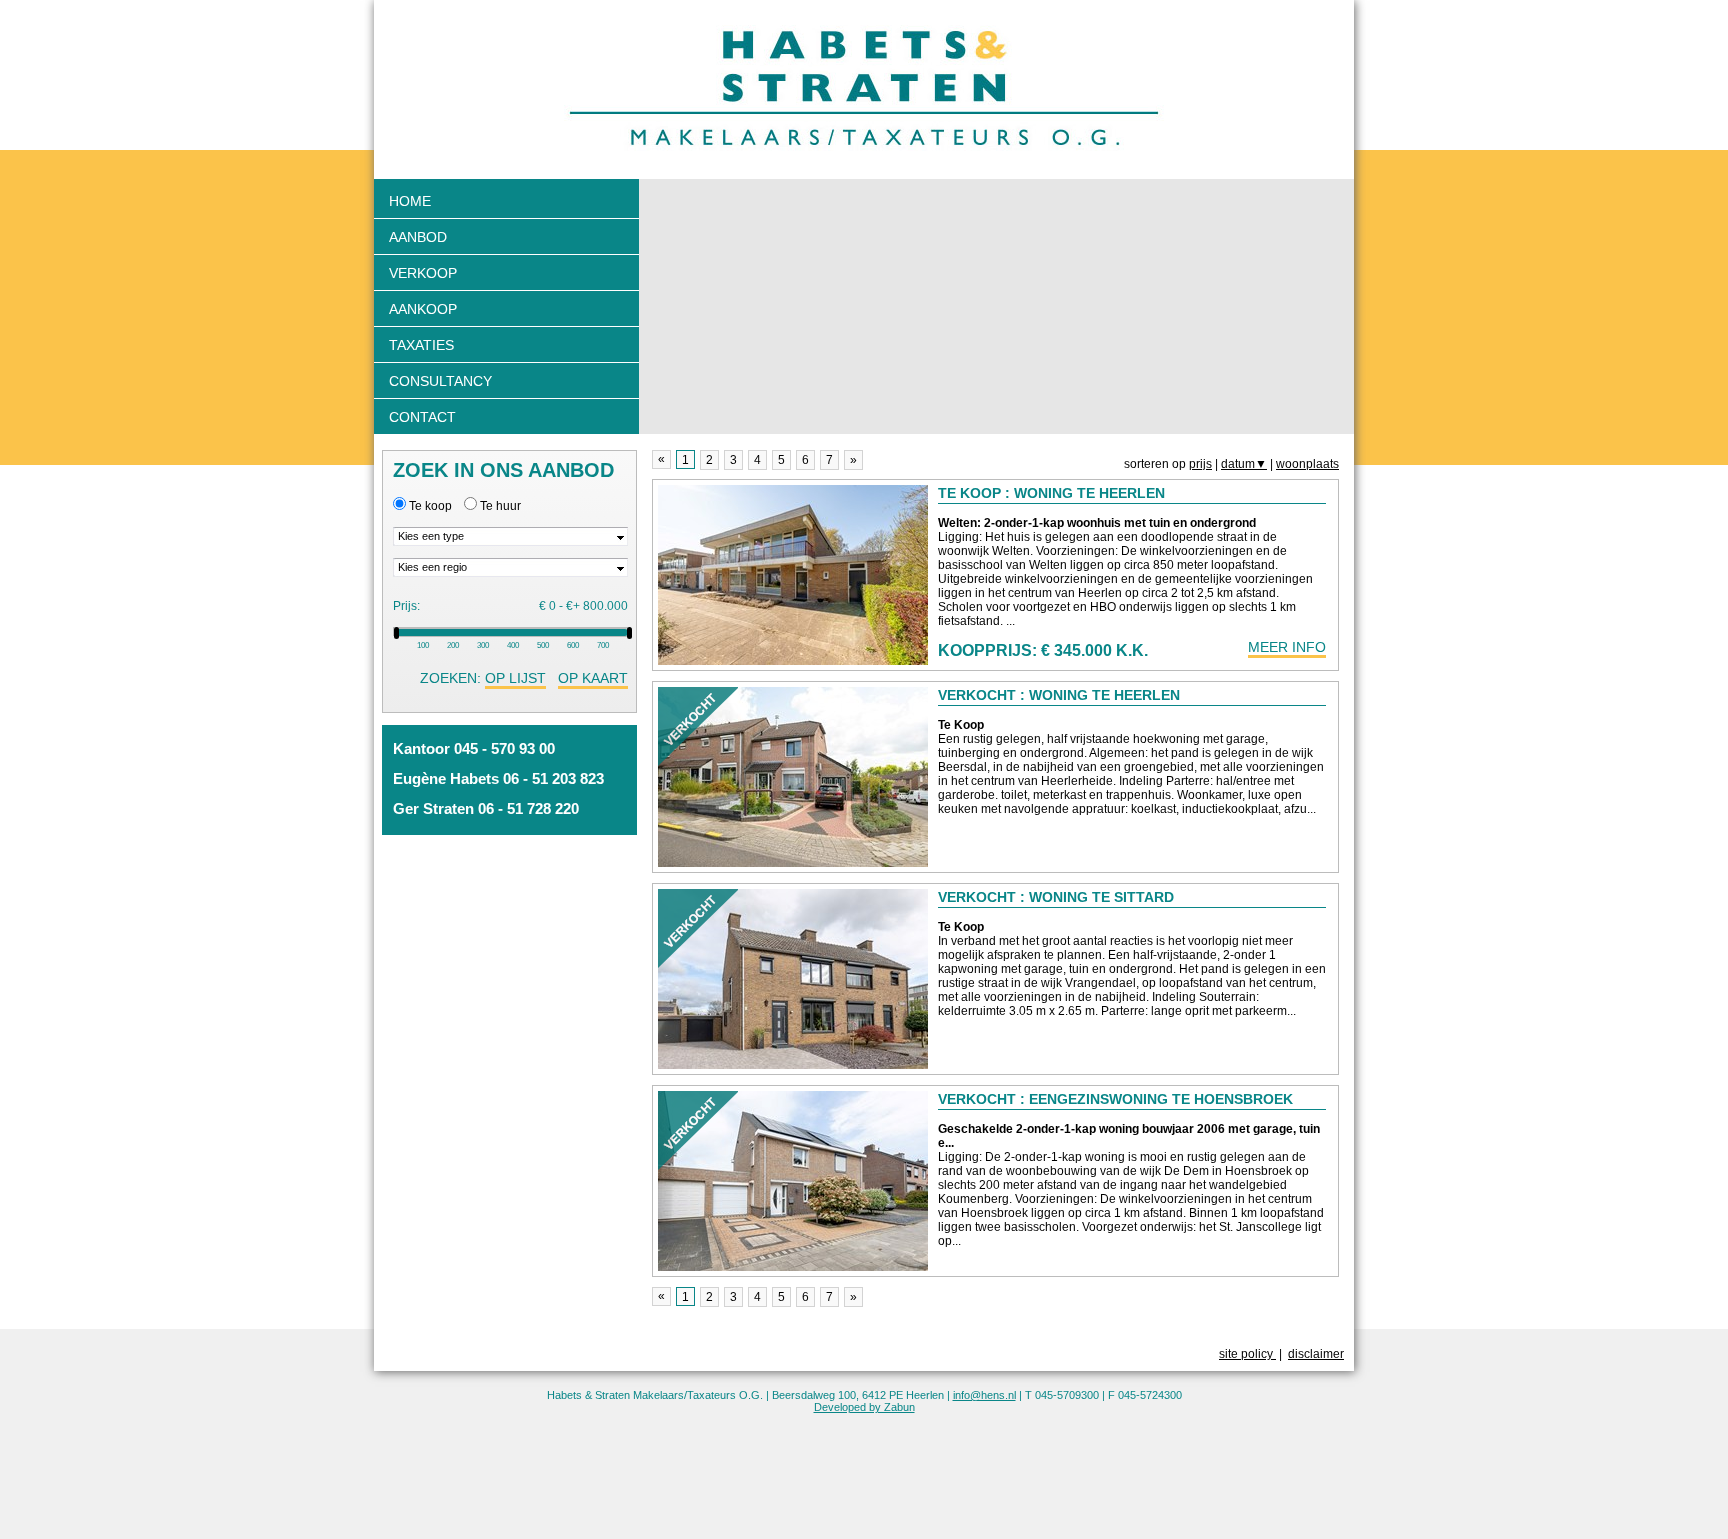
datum (1244, 464)
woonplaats (1307, 464)
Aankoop (423, 309)
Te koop (430, 506)
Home (410, 201)
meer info (1287, 647)
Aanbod (418, 237)
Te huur (500, 506)
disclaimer (1316, 1354)
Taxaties (421, 345)
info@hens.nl (984, 1395)
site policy (1247, 1354)
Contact (422, 417)
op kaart (593, 678)
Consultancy (440, 381)
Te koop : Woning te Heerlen (1051, 493)
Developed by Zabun (864, 1407)
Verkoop (423, 273)
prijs (1200, 464)
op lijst (515, 678)
